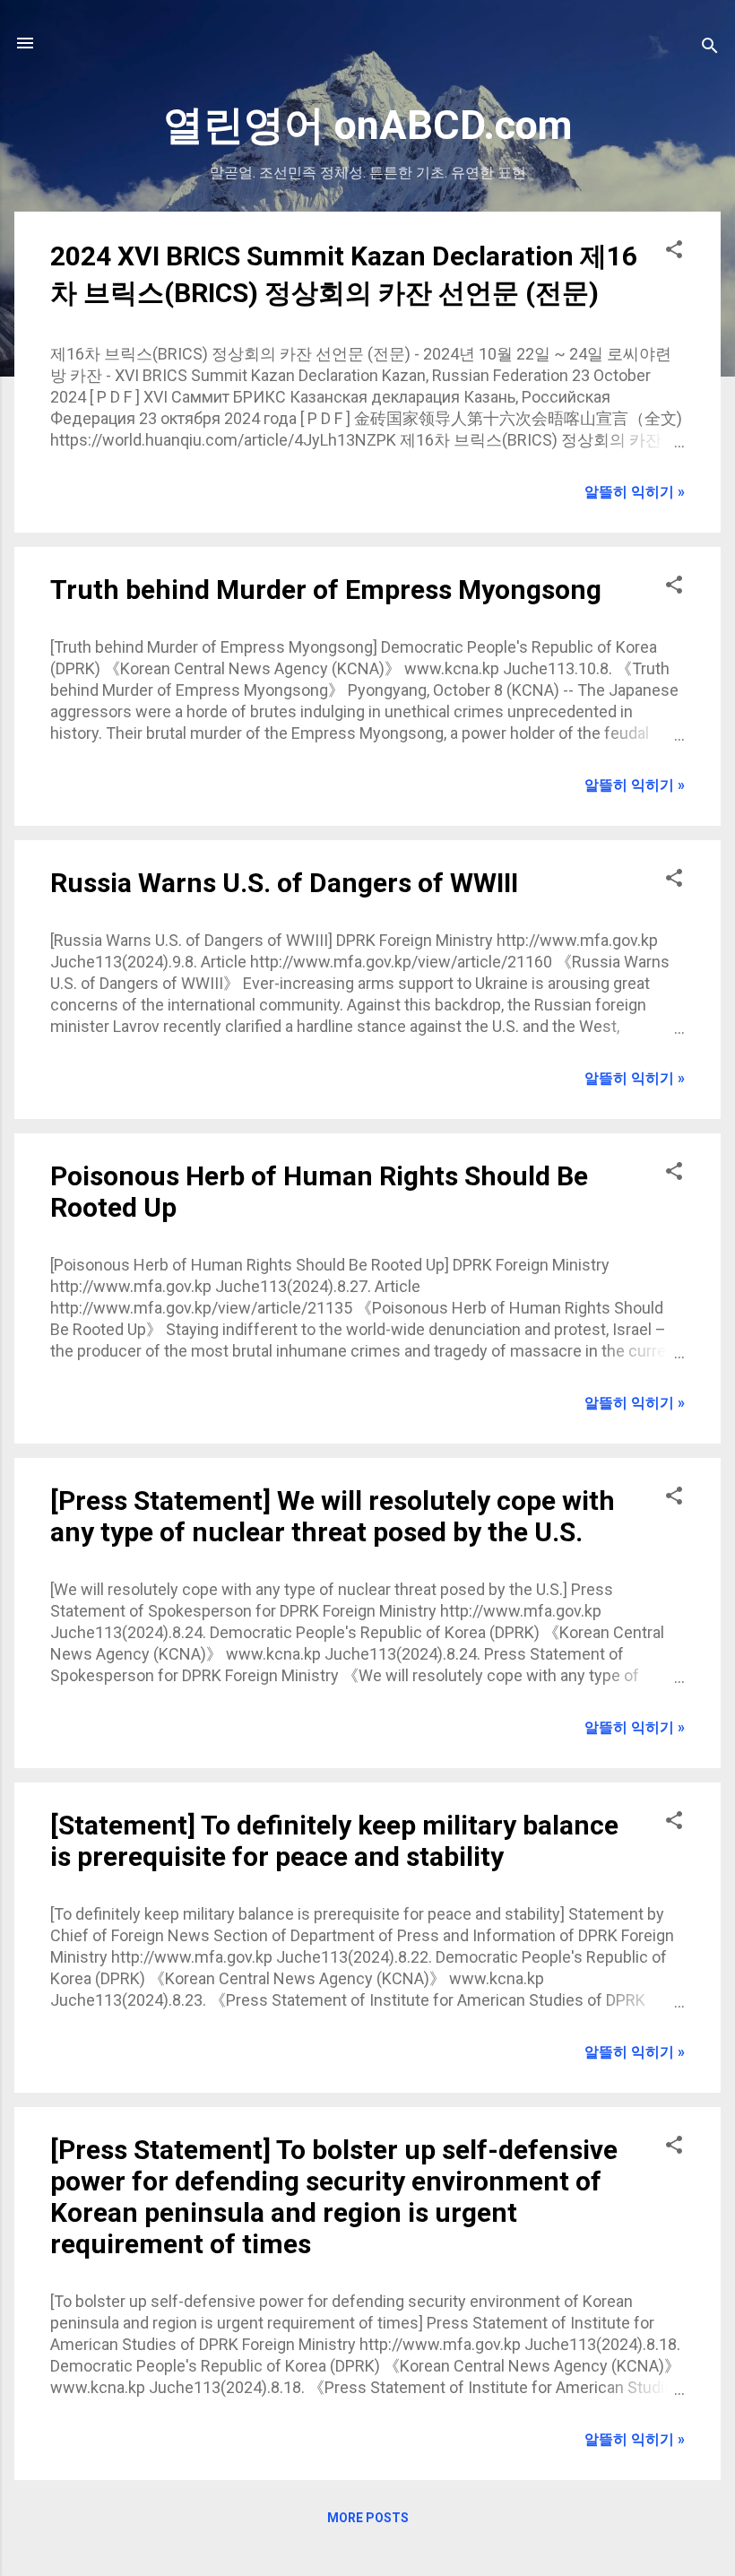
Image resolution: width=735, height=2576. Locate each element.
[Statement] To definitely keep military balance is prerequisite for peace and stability (334, 1841)
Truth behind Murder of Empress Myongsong (326, 590)
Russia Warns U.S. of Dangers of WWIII (284, 883)
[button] (674, 252)
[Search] (710, 49)
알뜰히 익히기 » (635, 492)
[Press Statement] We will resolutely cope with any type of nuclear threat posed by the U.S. (333, 1516)
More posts (368, 2518)
